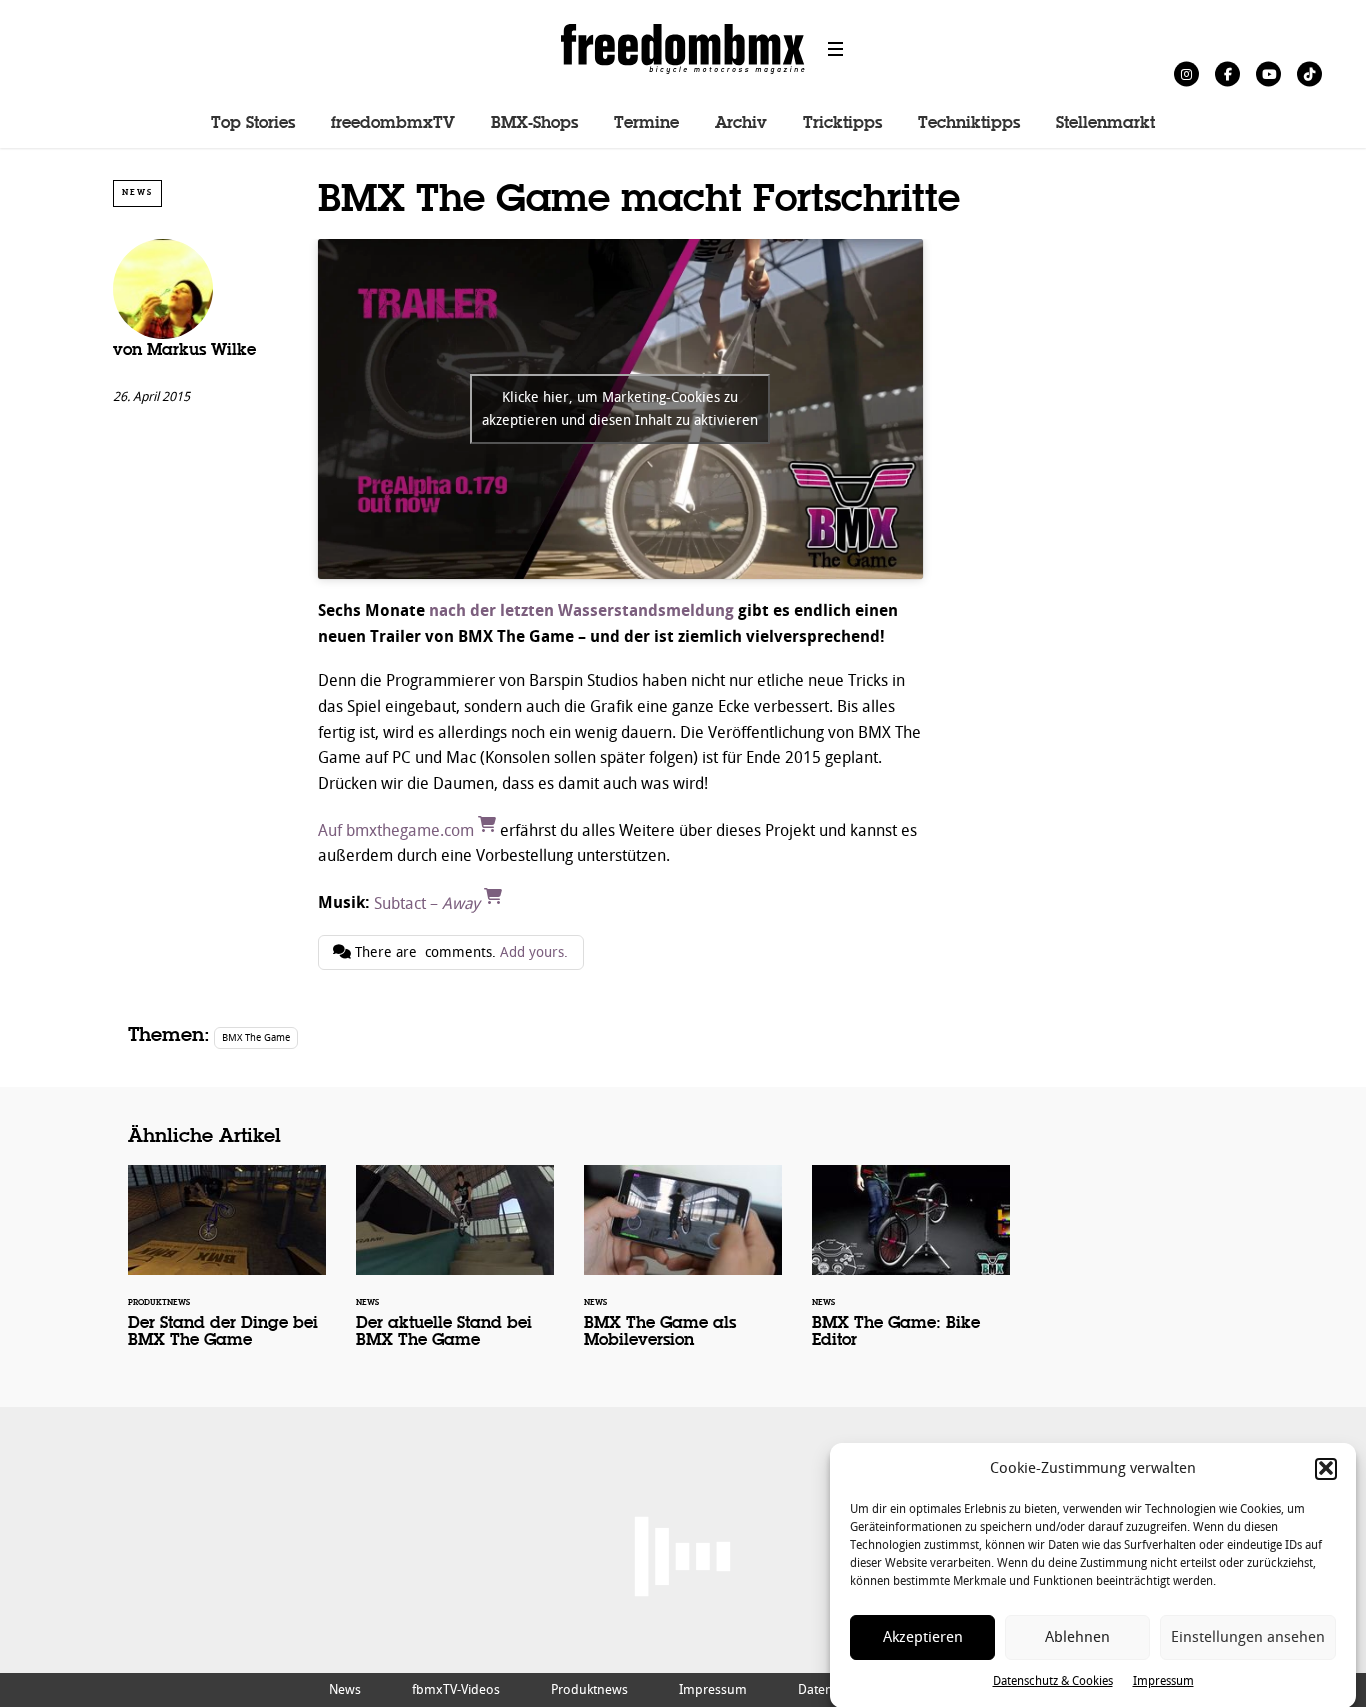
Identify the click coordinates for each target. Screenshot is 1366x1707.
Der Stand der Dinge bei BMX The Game (227, 1270)
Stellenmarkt (1105, 124)
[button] (1326, 1468)
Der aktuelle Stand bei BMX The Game (455, 1270)
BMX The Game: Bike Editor (911, 1270)
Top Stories (253, 124)
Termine (646, 124)
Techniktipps (969, 124)
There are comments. (459, 952)
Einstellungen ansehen (1248, 1637)
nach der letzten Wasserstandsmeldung (581, 610)
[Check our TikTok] (1309, 73)
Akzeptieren (923, 1637)
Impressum (1163, 1681)
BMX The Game (256, 1037)
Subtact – (427, 903)
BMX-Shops (534, 124)
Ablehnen (1077, 1637)
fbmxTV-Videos (456, 1689)
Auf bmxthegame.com (398, 830)
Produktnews (589, 1689)
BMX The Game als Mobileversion (683, 1270)
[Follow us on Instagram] (1186, 73)
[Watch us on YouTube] (1268, 73)
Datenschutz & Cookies (1053, 1681)
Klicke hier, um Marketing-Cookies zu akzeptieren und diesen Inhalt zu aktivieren (620, 409)
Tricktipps (842, 124)
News (137, 192)
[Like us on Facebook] (1227, 73)
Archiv (741, 124)
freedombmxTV (393, 124)
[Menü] (836, 49)
